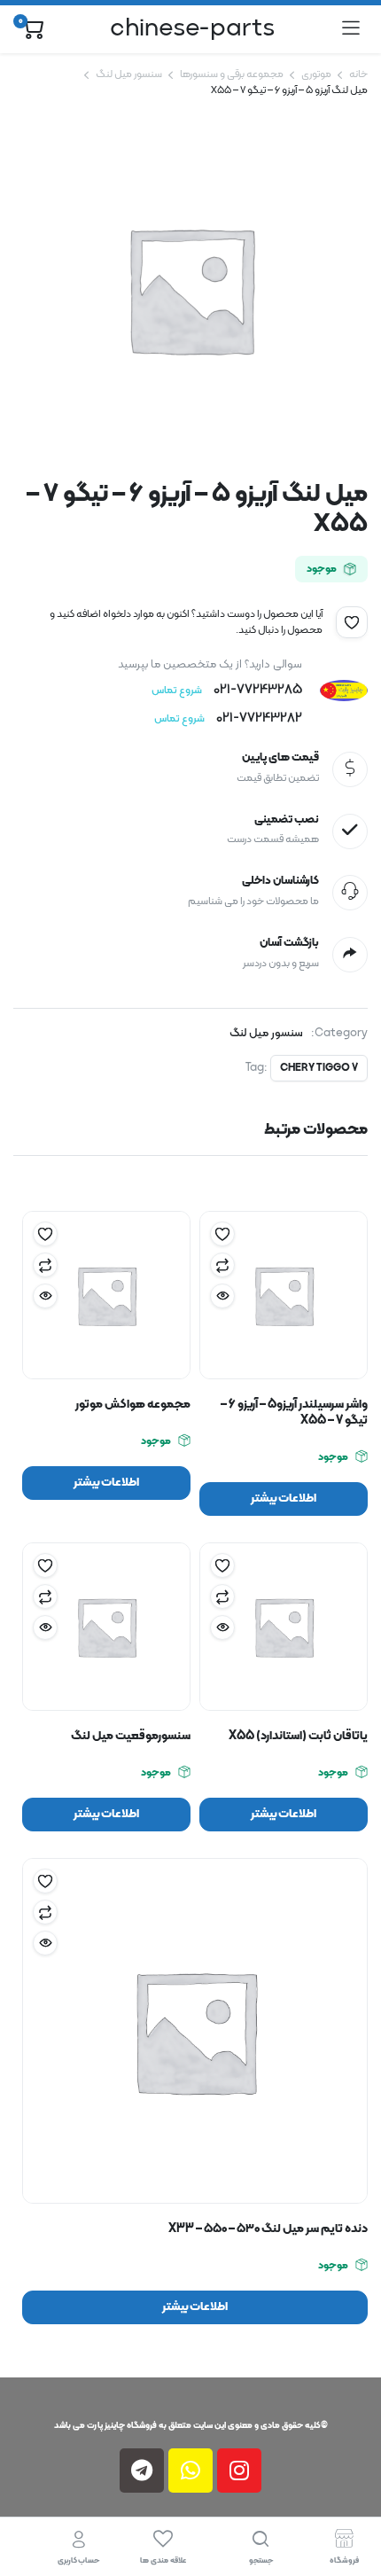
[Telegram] (142, 2471)
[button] (352, 622)
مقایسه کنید (222, 1265)
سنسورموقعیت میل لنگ (131, 1736)
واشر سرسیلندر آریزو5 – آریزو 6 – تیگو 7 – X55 (294, 1413)
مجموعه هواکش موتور (133, 1405)
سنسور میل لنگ (129, 74)
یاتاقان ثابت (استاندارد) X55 (298, 1736)
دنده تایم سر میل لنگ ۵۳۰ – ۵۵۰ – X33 (268, 2229)
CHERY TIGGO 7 (319, 1068)
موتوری (316, 74)
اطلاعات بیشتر (284, 1499)
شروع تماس (177, 691)
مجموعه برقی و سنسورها (232, 74)
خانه (358, 74)
